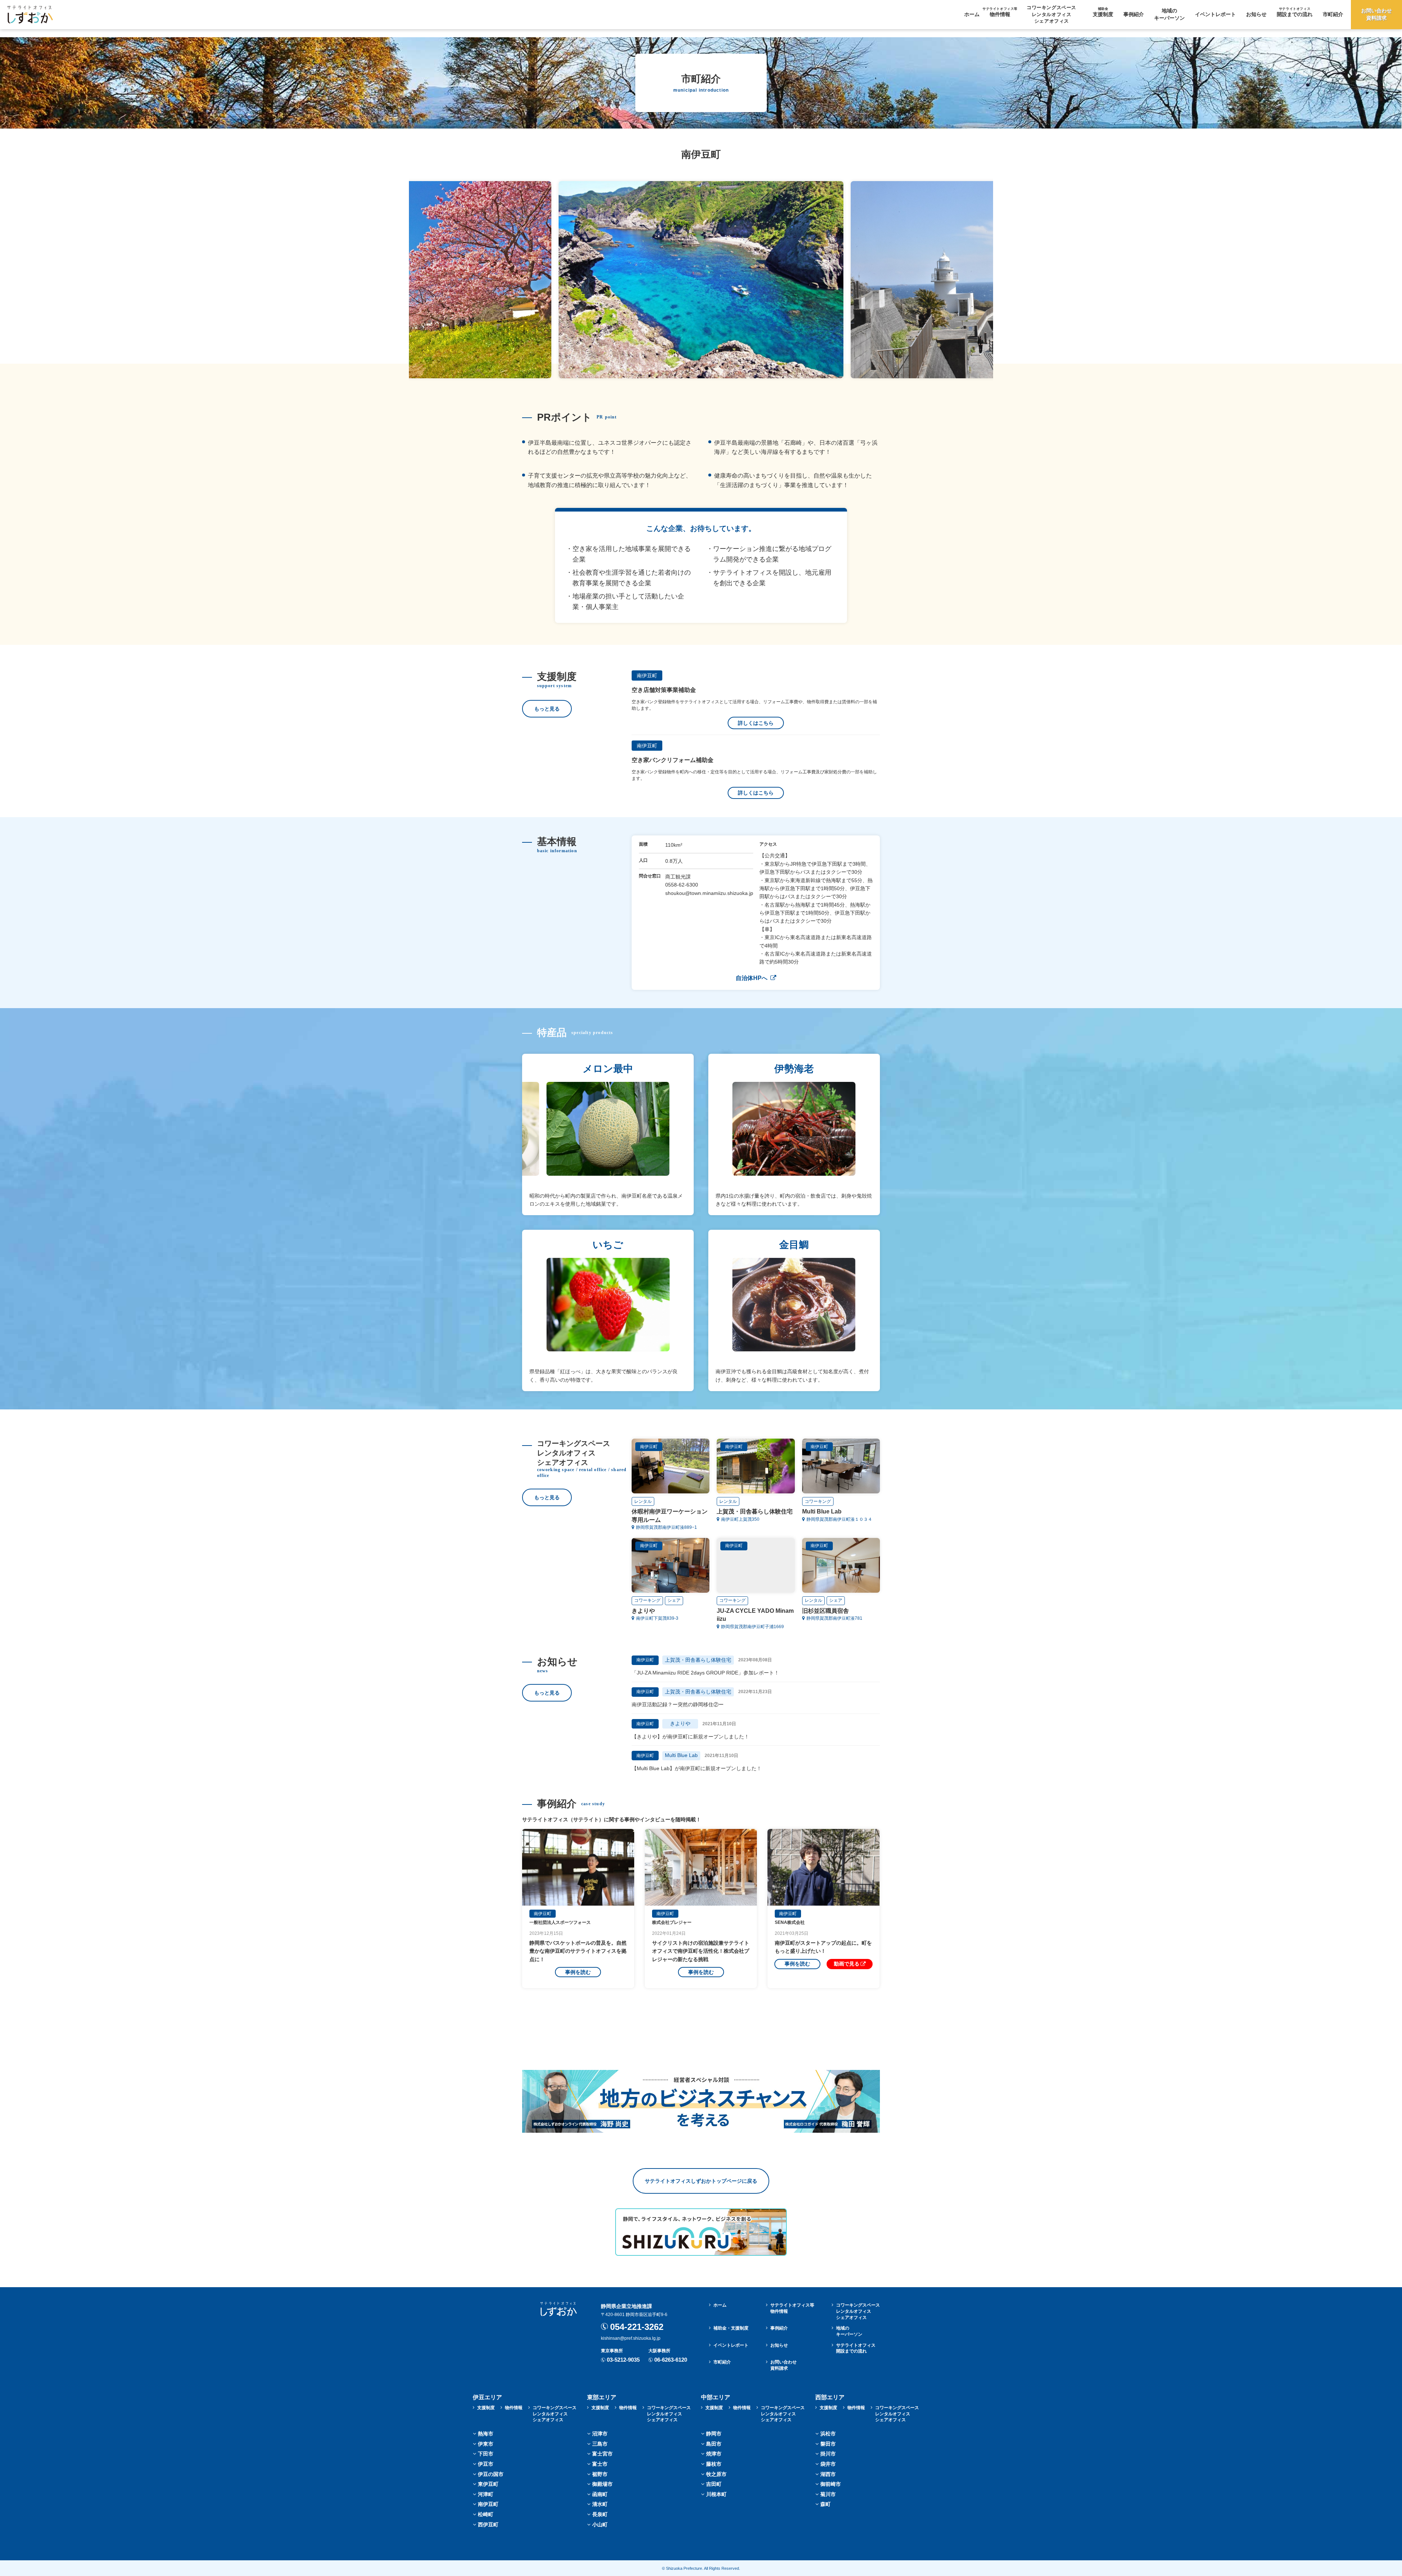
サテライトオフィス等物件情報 (792, 2308)
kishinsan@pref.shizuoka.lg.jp (631, 2338)
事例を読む (578, 1972)
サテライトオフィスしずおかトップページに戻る (701, 2181)
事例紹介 (1134, 14)
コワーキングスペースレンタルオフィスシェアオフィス (858, 2311)
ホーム (972, 14)
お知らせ (1256, 14)
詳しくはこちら (756, 723)
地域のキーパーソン (1169, 14)
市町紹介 (1333, 14)
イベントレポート (1215, 14)
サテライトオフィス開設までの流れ (856, 2348)
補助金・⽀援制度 (731, 2328)
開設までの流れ (1295, 12)
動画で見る (847, 1964)
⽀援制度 (1103, 12)
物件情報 (1000, 12)
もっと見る (547, 709)
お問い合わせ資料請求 (1376, 14)
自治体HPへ (752, 978)
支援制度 (486, 2408)
